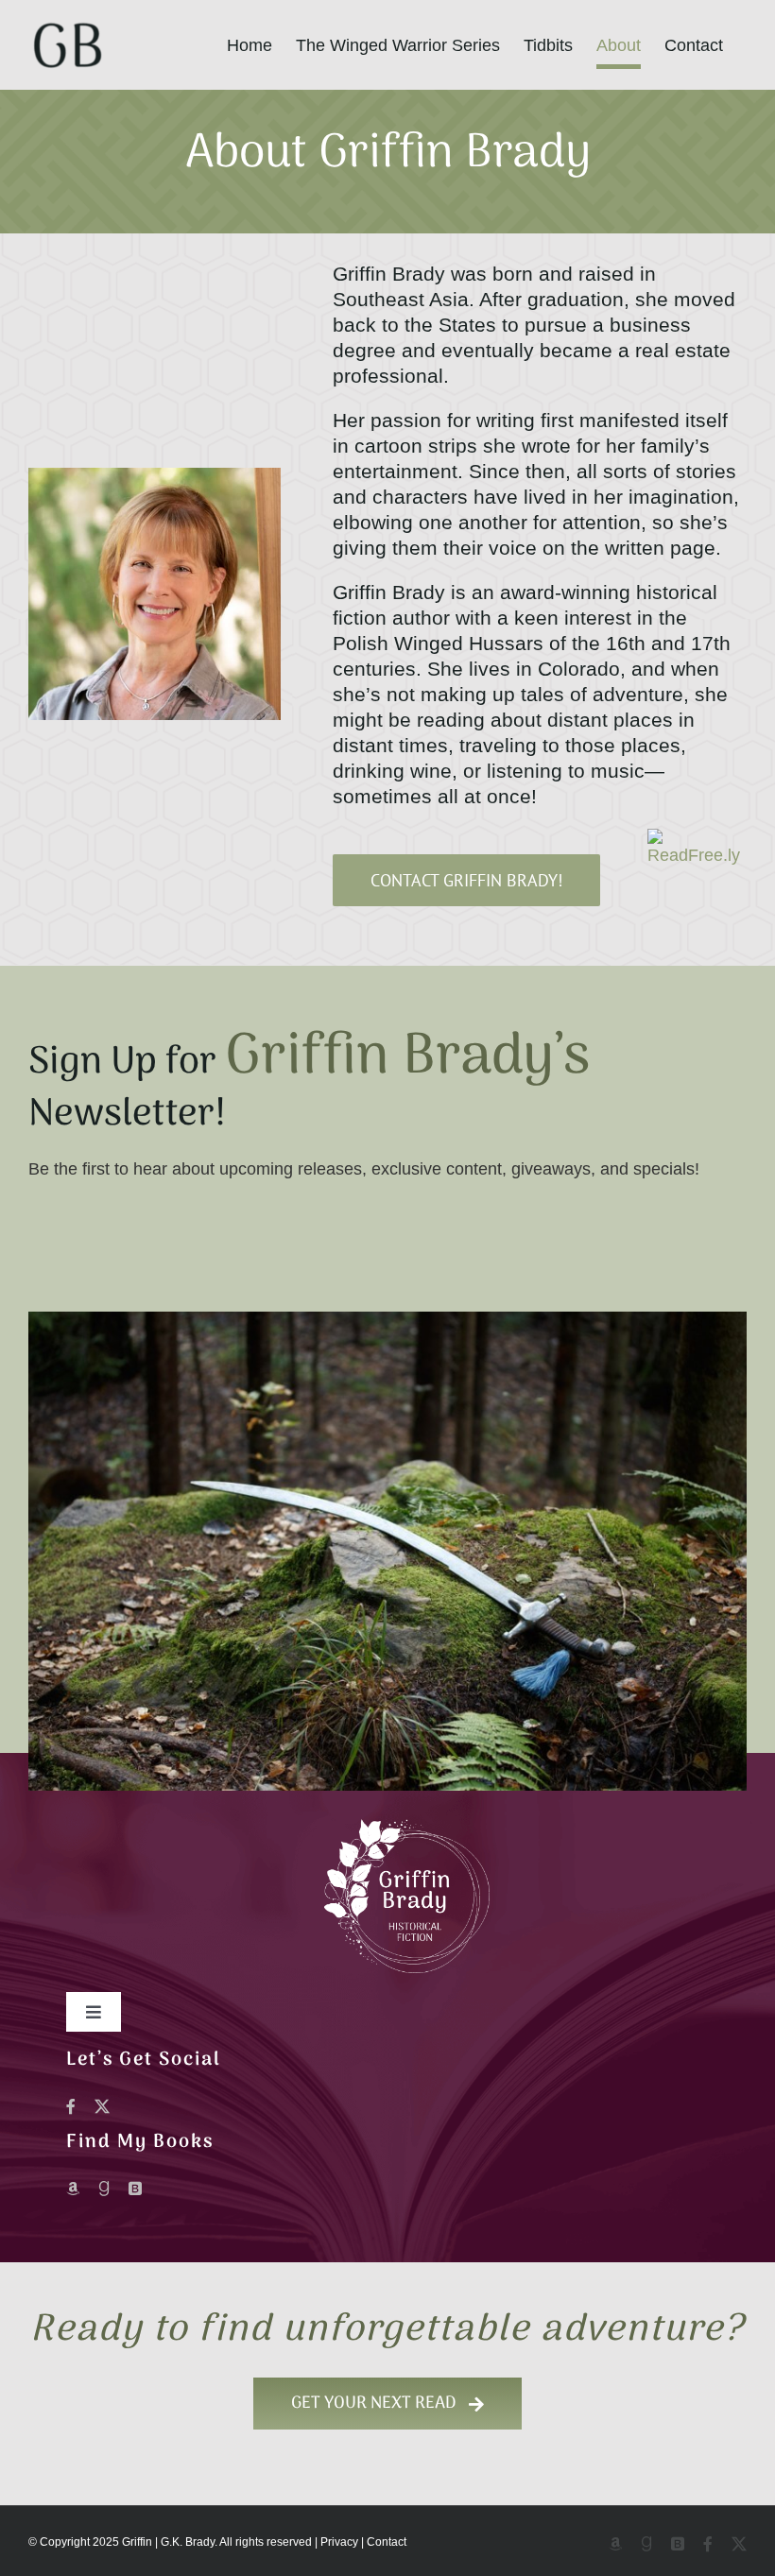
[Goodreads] (104, 2189)
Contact (387, 2542)
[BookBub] (135, 2189)
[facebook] (71, 2106)
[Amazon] (73, 2189)
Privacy (339, 2542)
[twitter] (102, 2106)
